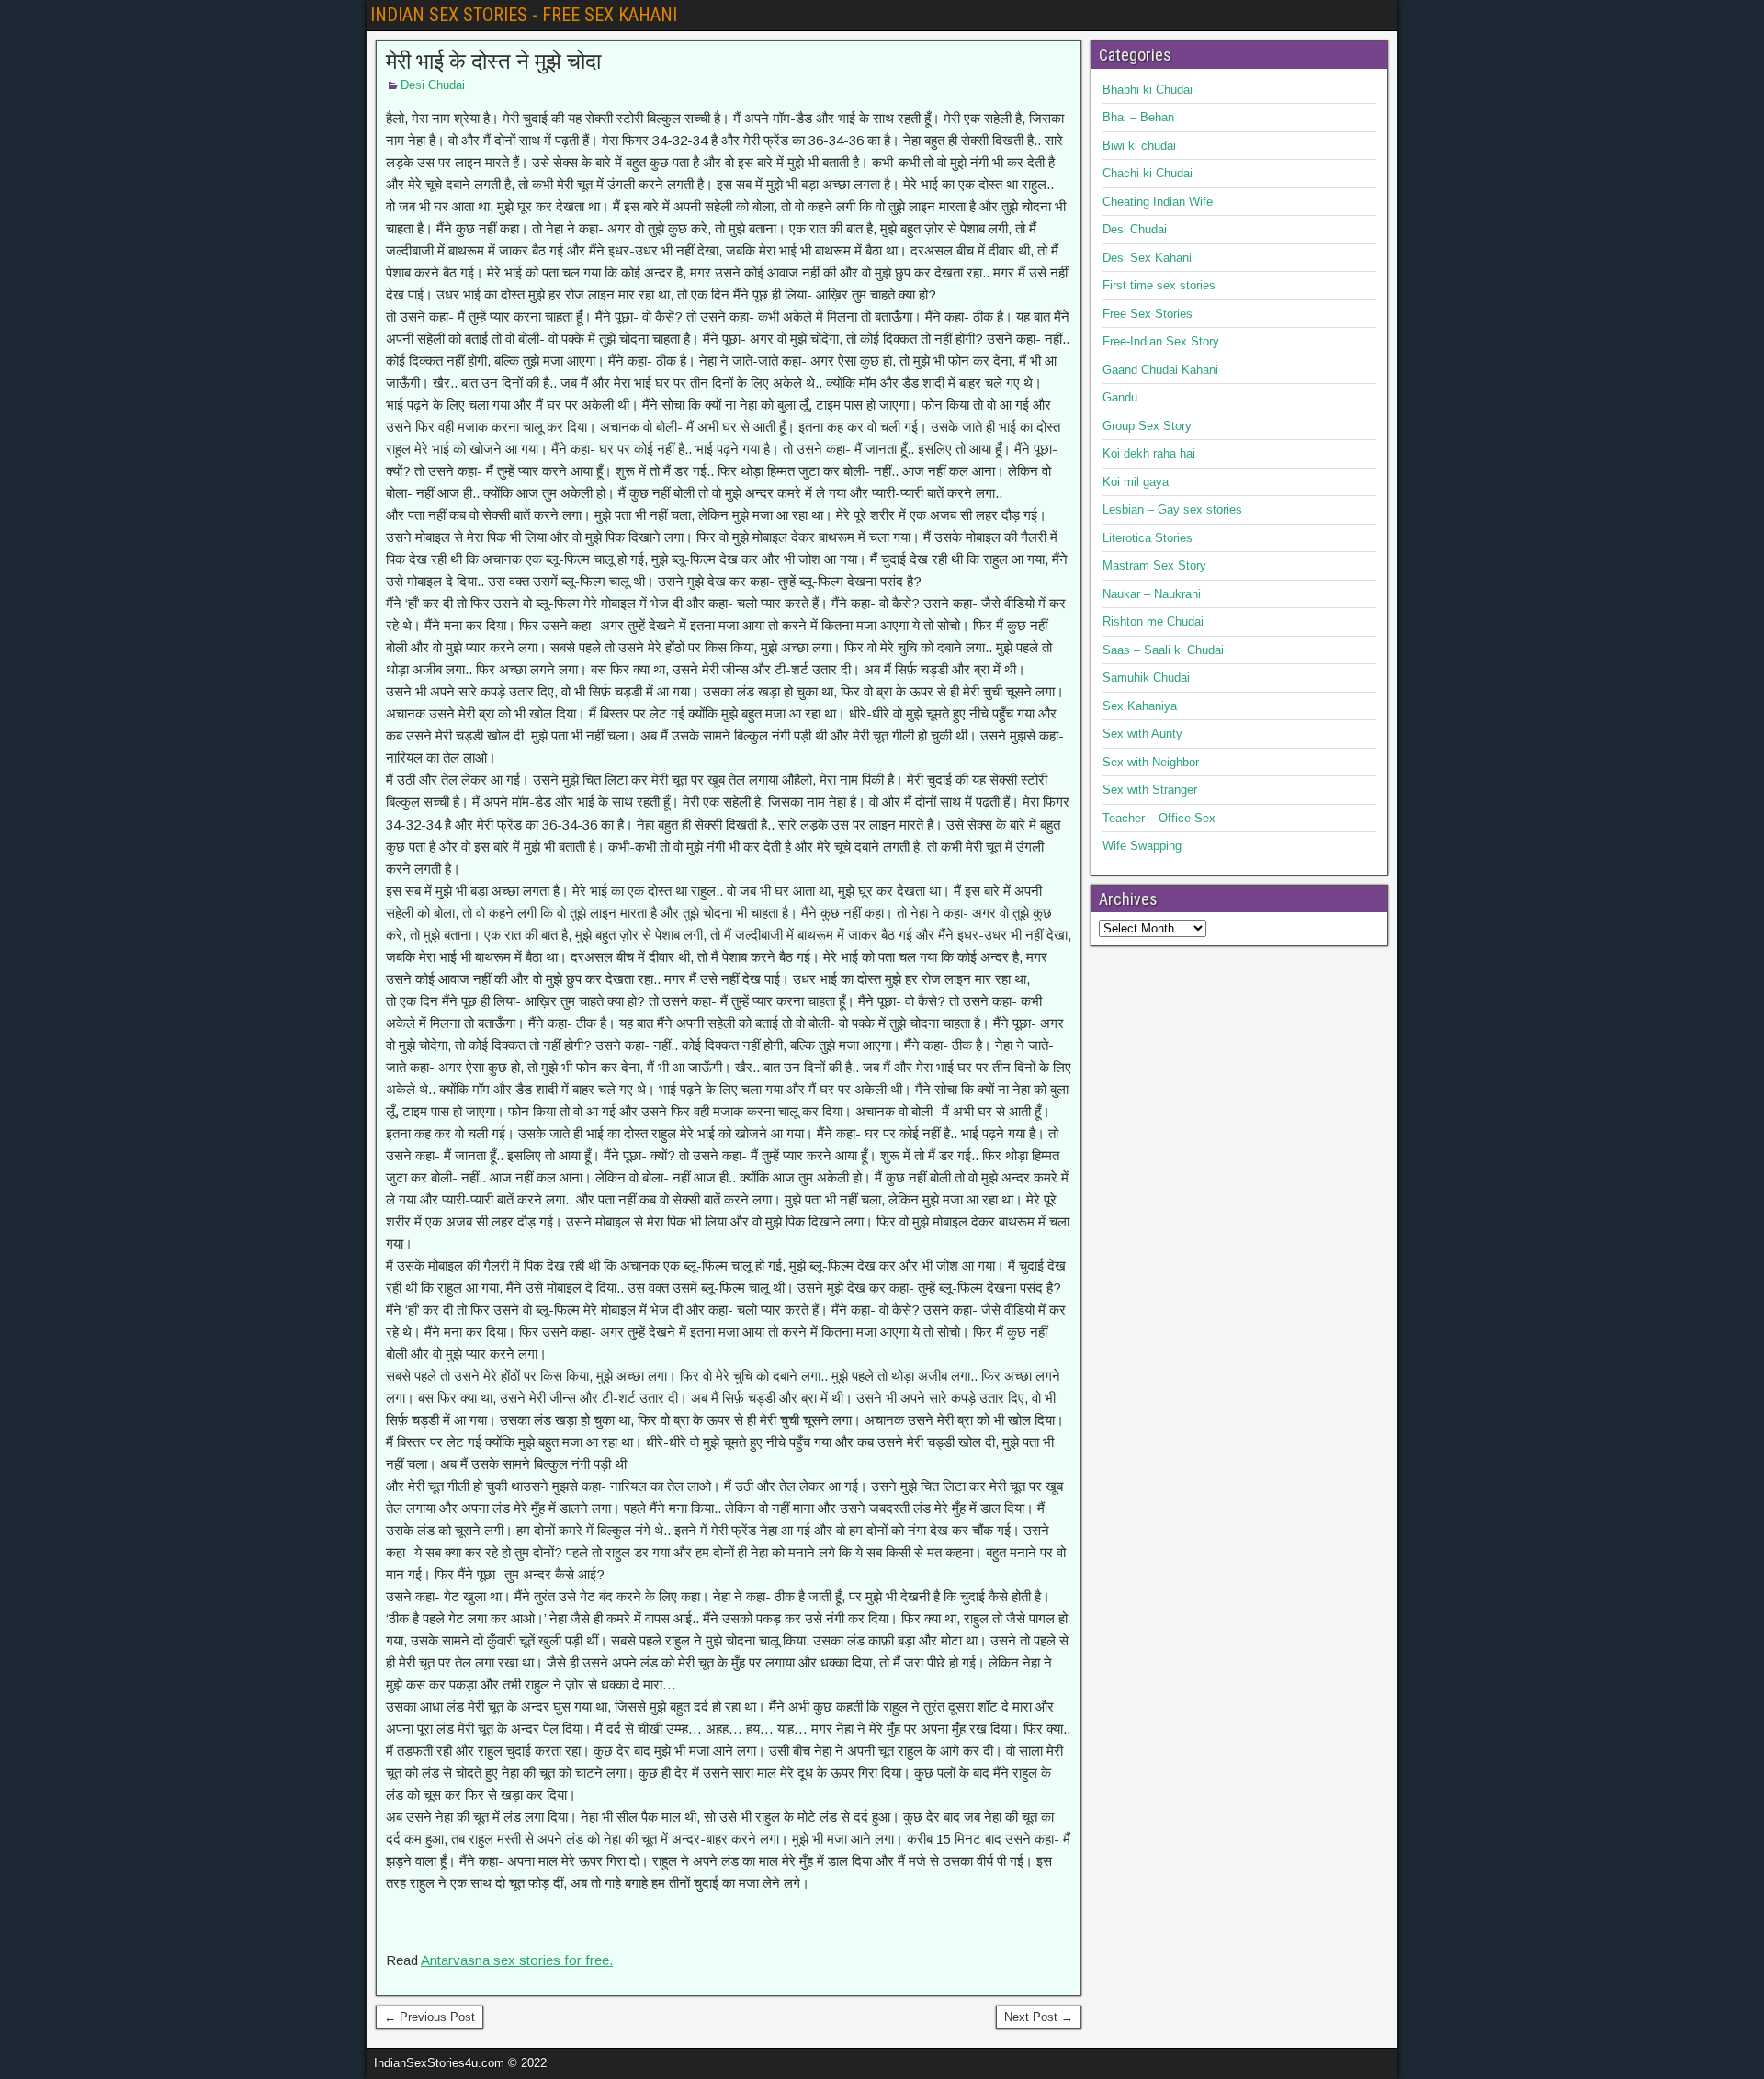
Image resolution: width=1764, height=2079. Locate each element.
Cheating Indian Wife (1158, 202)
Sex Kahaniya (1140, 706)
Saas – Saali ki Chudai (1163, 650)
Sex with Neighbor (1151, 762)
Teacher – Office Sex (1159, 818)
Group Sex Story (1147, 426)
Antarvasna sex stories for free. (517, 1960)
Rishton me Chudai (1153, 621)
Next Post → (1039, 2017)
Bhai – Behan (1138, 117)
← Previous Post (430, 2017)
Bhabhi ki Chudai (1148, 90)
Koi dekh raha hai (1149, 453)
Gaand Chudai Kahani (1160, 370)
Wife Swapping (1142, 846)
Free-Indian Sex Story (1161, 341)
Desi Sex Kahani (1147, 258)
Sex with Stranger (1150, 790)
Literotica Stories (1148, 538)
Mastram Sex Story (1154, 565)
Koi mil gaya (1136, 482)
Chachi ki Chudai (1148, 173)
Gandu (1120, 397)
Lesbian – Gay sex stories (1172, 509)
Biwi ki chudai (1139, 146)
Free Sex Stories (1148, 314)
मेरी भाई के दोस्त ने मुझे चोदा (493, 62)
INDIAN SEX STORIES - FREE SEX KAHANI (524, 15)
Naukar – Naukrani (1152, 594)
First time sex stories (1159, 285)
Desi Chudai (433, 85)
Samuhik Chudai (1146, 678)
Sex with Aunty (1142, 734)
